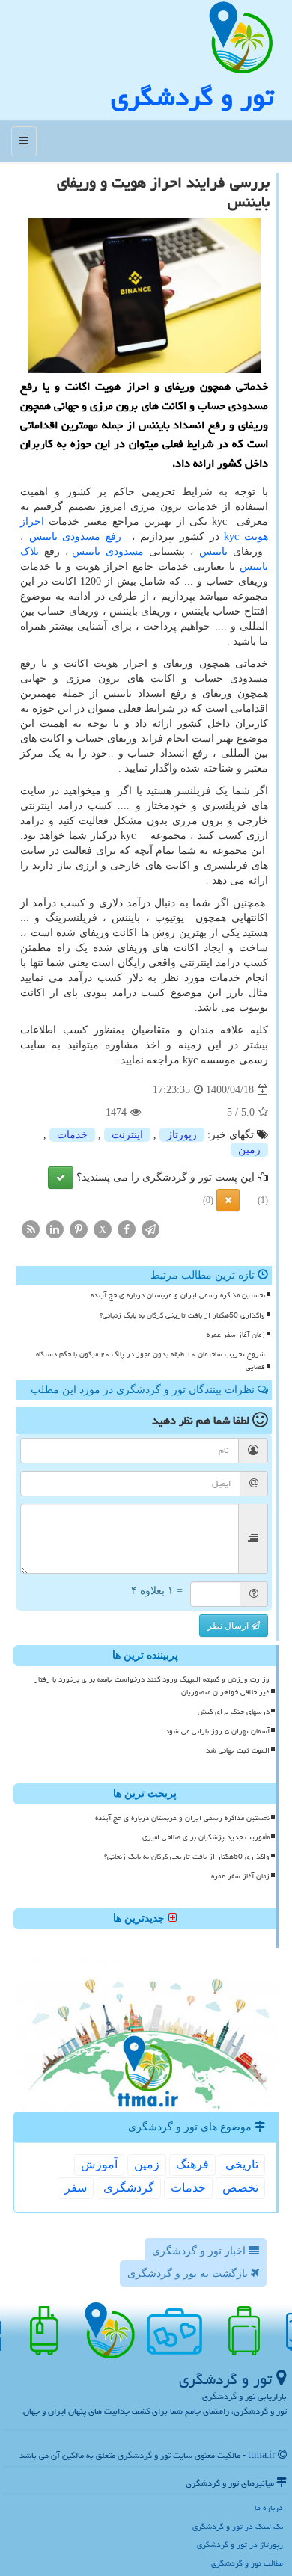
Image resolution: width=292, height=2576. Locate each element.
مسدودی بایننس (108, 551)
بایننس (213, 551)
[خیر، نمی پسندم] (228, 1200)
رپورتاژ (182, 1135)
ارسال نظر (229, 1626)
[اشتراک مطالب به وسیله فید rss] (31, 1229)
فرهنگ (192, 2164)
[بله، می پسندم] (61, 1178)
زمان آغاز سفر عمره (236, 1335)
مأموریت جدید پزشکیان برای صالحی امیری (206, 1837)
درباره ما (269, 2508)
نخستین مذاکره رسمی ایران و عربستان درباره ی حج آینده (178, 1295)
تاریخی (242, 2164)
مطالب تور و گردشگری (247, 2563)
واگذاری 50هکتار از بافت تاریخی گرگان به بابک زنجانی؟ (182, 1315)
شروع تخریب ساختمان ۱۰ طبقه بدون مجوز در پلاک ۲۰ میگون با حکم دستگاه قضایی (150, 1361)
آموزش (99, 2164)
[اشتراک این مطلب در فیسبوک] (127, 1229)
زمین (249, 1150)
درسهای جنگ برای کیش (234, 1712)
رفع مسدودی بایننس (75, 537)
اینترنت (127, 1135)
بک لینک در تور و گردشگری (238, 2526)
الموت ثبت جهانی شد (238, 1750)
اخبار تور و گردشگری (200, 2251)
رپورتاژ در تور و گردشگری (240, 2544)
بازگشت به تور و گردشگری (189, 2274)
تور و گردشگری (192, 97)
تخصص (240, 2188)
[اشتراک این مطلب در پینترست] (79, 1229)
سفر (76, 2188)
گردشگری (129, 2188)
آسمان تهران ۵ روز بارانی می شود (218, 1731)
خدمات (72, 1135)
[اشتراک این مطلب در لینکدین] (55, 1229)
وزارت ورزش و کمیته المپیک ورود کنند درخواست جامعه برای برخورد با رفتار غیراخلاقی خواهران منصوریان (152, 1686)
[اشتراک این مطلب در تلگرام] (150, 1229)
